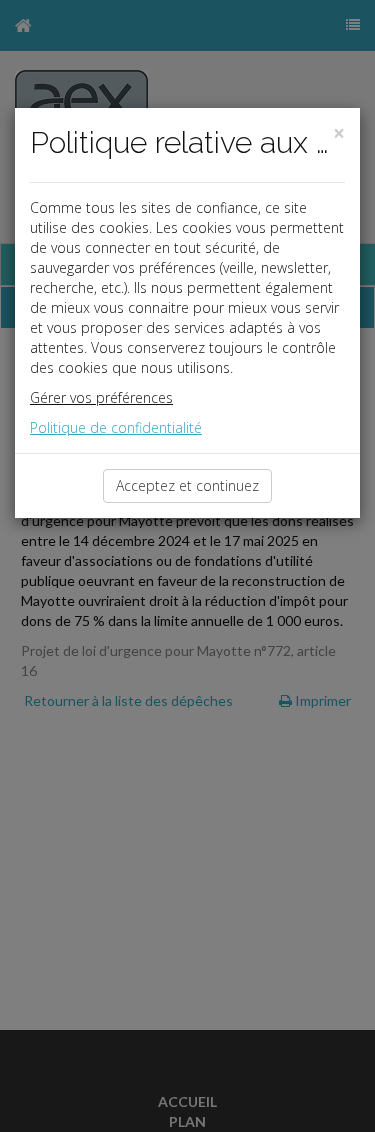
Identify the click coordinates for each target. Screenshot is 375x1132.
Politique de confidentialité (116, 427)
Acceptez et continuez (187, 485)
